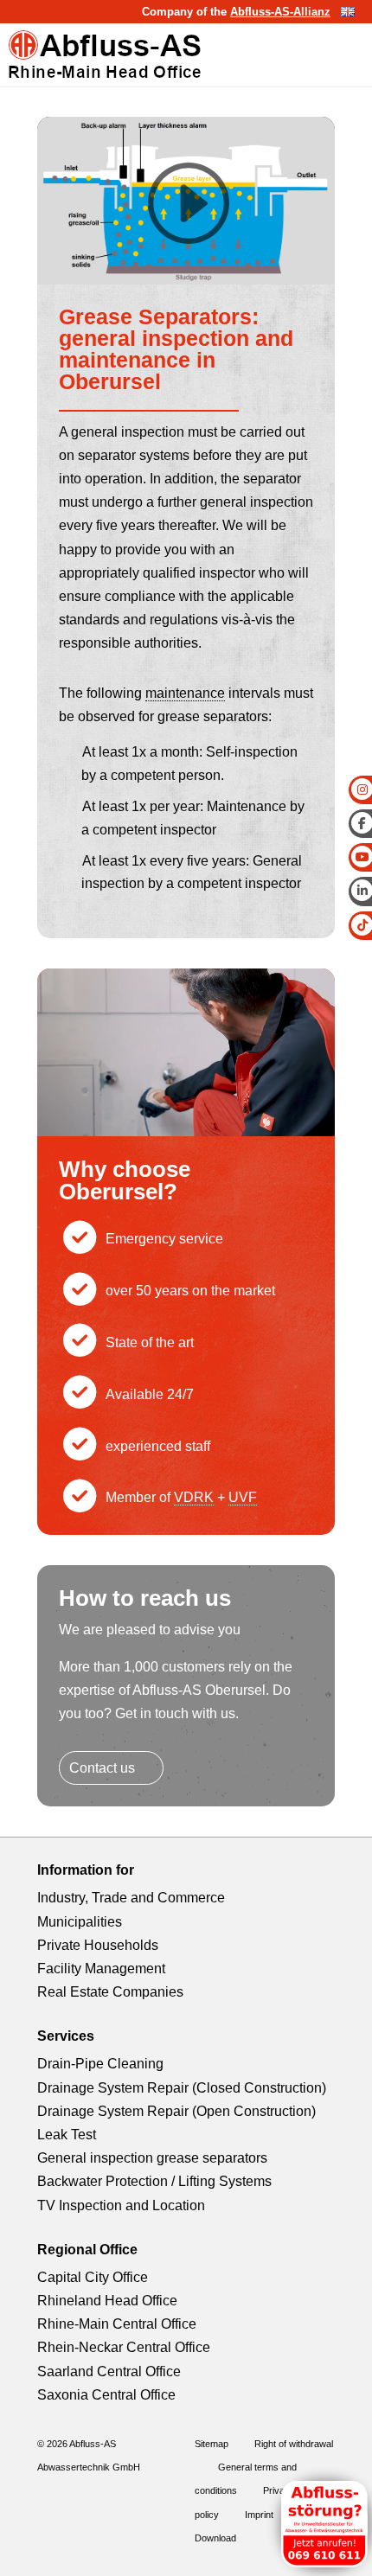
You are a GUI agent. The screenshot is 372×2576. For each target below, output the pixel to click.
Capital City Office (93, 2277)
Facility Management (101, 1969)
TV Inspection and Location (121, 2205)
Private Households (98, 1945)
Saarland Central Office (109, 2371)
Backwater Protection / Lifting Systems (154, 2181)
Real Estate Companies (110, 1992)
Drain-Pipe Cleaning (100, 2064)
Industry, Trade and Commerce (131, 1898)
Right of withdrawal (294, 2444)
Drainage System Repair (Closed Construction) (182, 2088)
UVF (243, 1497)
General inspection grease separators (152, 2158)
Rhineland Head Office (107, 2301)
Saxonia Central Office (106, 2395)
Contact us (102, 1768)
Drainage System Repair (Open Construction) (176, 2111)
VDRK (194, 1497)
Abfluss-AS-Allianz (280, 12)
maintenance (185, 693)
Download (215, 2538)
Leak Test (67, 2135)
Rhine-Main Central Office (117, 2324)
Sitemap (212, 2444)
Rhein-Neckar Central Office (124, 2347)
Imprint (259, 2515)
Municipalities (80, 1922)
